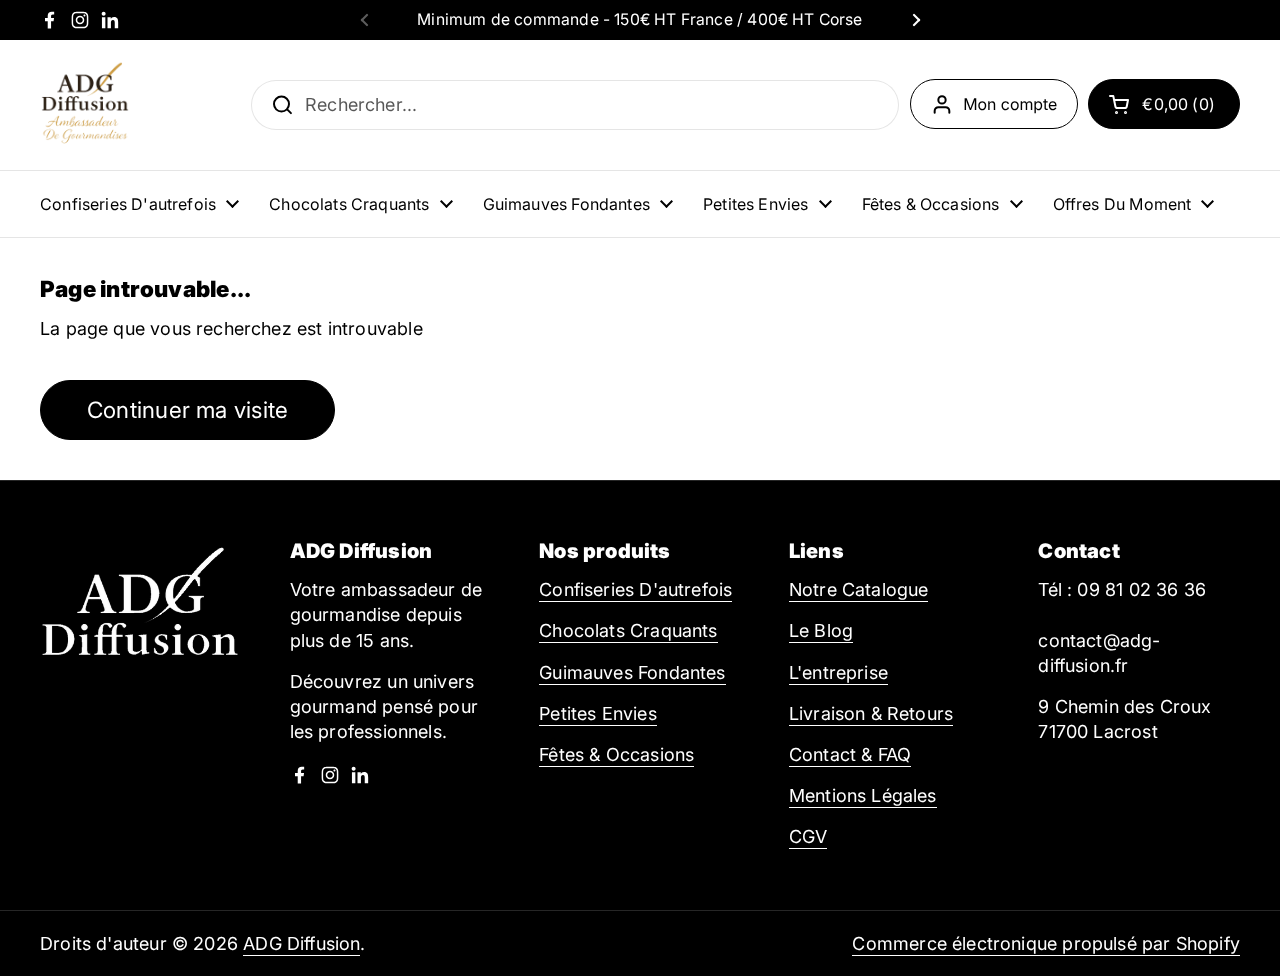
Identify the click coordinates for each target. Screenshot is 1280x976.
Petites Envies (598, 713)
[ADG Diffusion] (85, 105)
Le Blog (821, 630)
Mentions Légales (863, 795)
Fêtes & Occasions (616, 754)
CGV (808, 836)
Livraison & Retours (871, 713)
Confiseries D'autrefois (635, 589)
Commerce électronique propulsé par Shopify (1046, 943)
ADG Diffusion (301, 943)
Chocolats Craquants (628, 630)
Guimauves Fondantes (632, 672)
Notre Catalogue (859, 589)
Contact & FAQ (850, 754)
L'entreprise (838, 672)
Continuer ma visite (187, 409)
